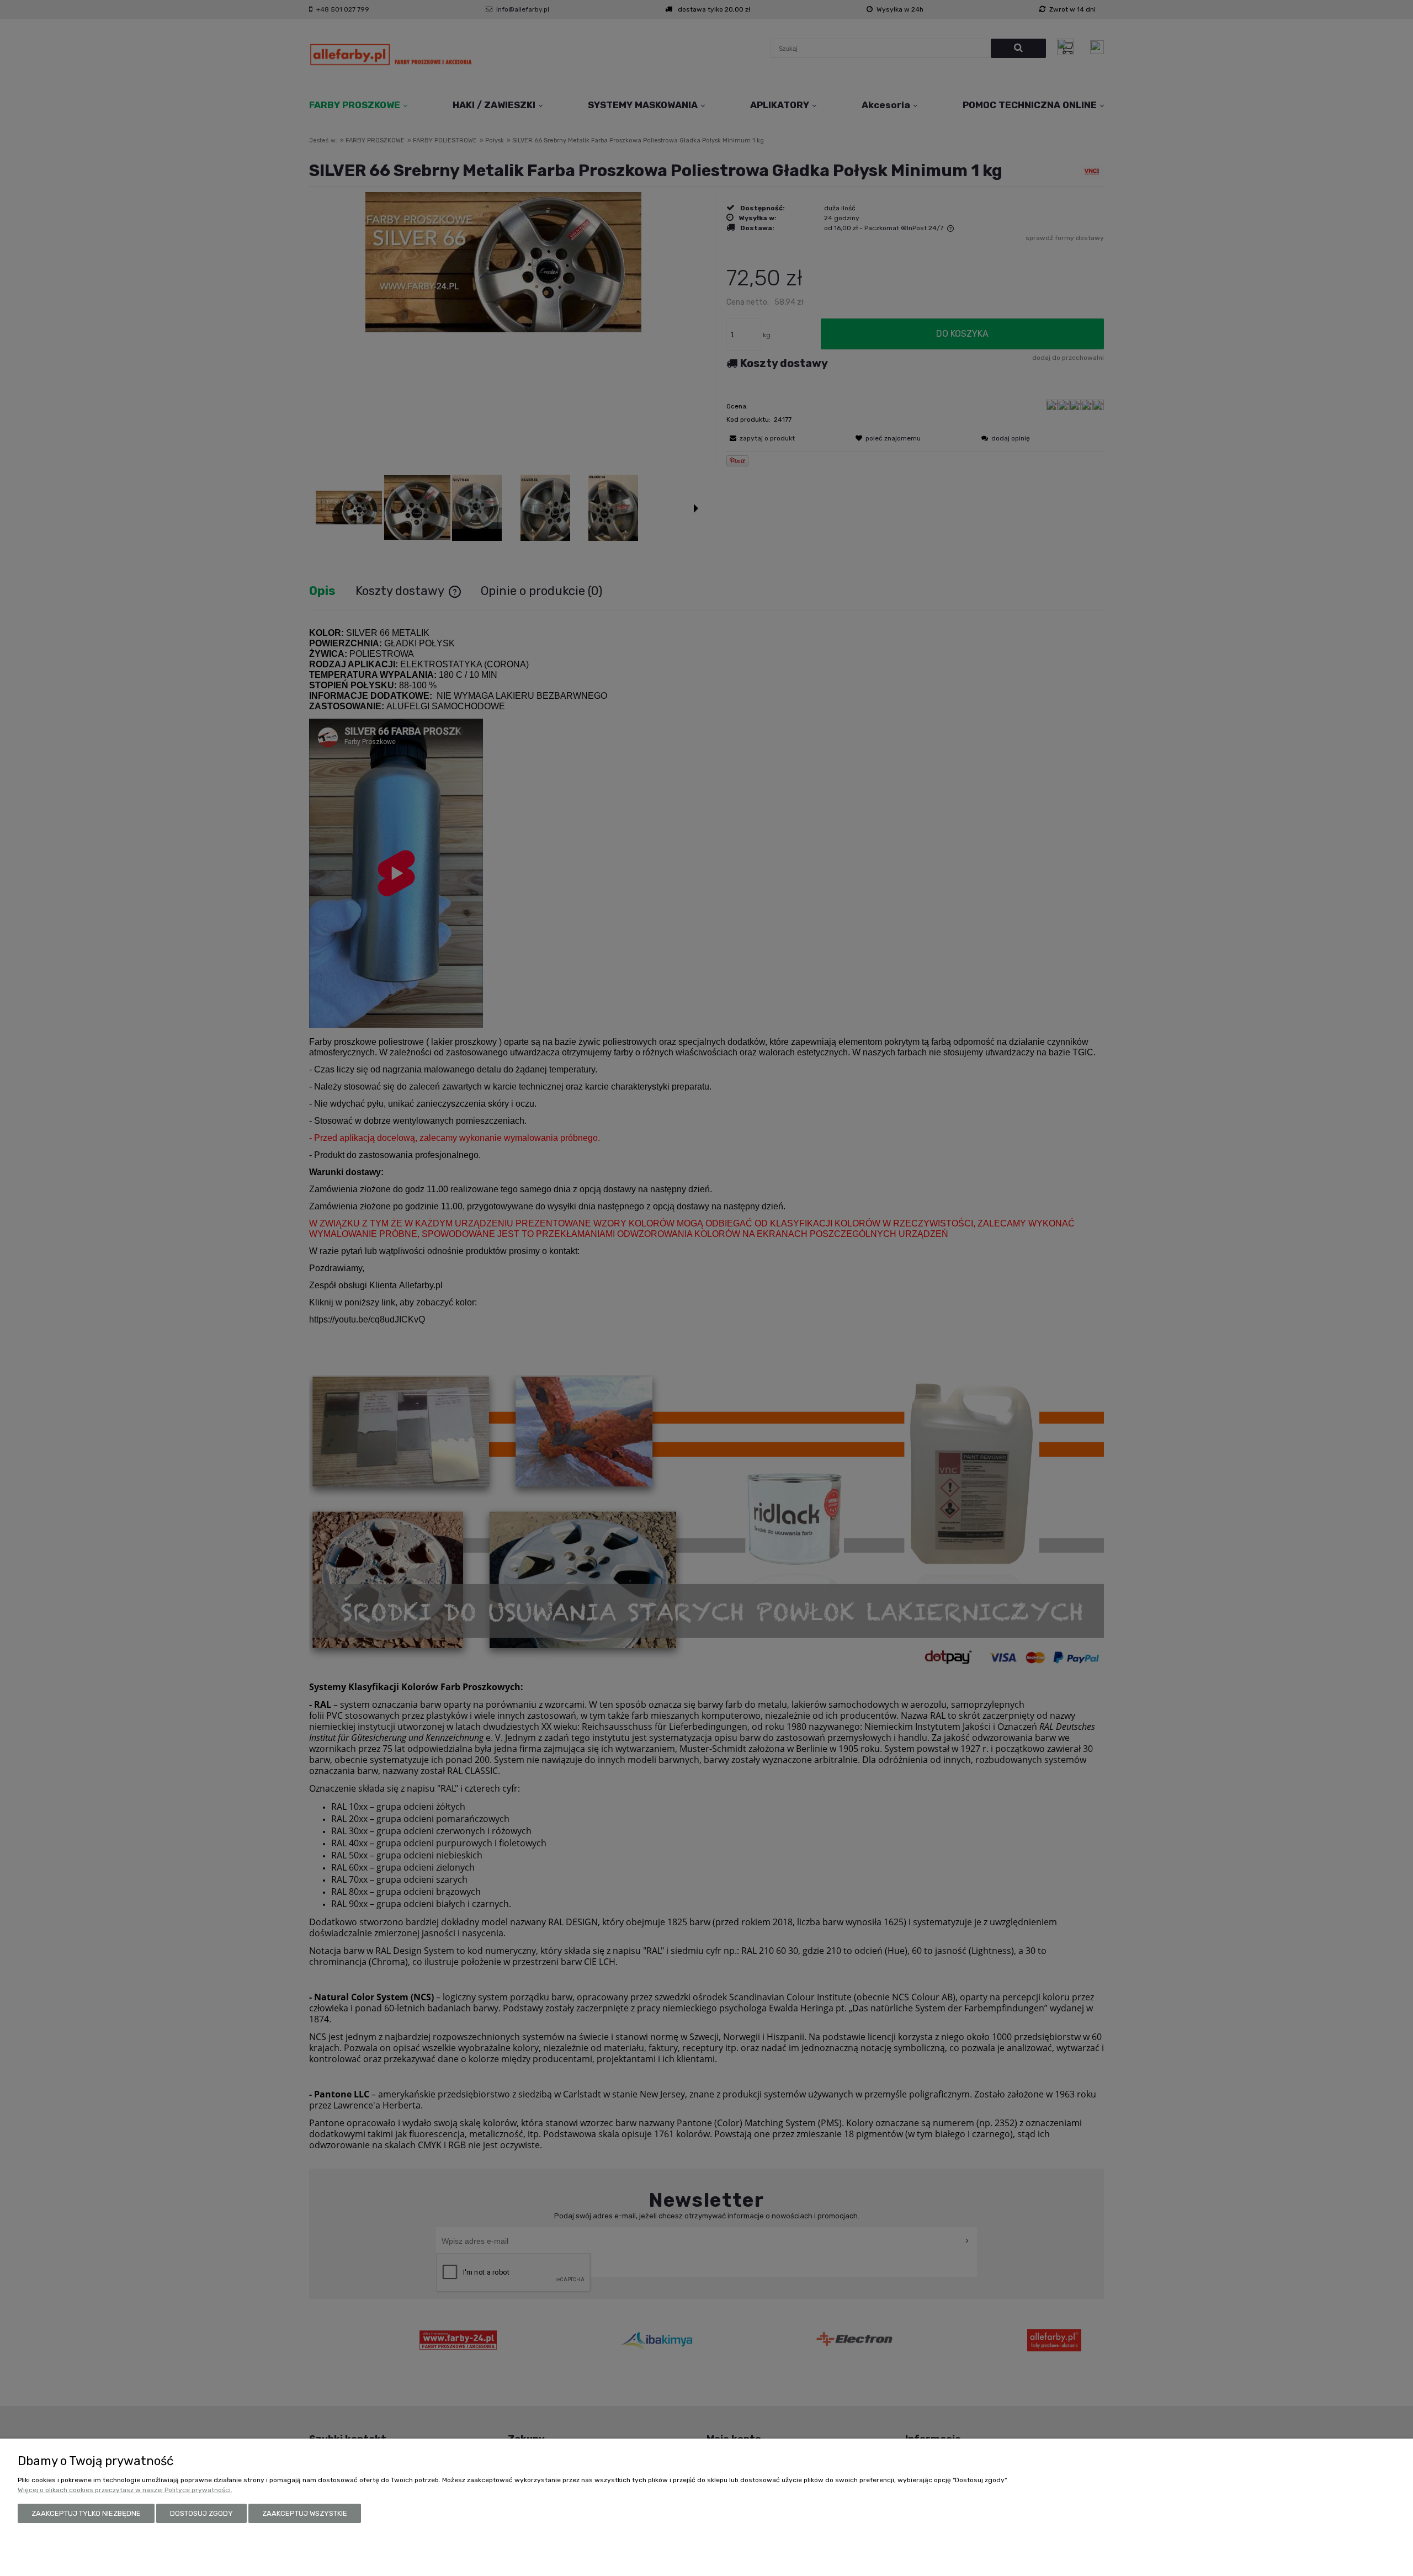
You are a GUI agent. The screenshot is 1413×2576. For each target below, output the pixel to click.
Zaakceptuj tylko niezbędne (86, 2513)
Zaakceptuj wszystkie (305, 2513)
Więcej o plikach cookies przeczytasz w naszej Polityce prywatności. (125, 2490)
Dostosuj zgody (201, 2513)
